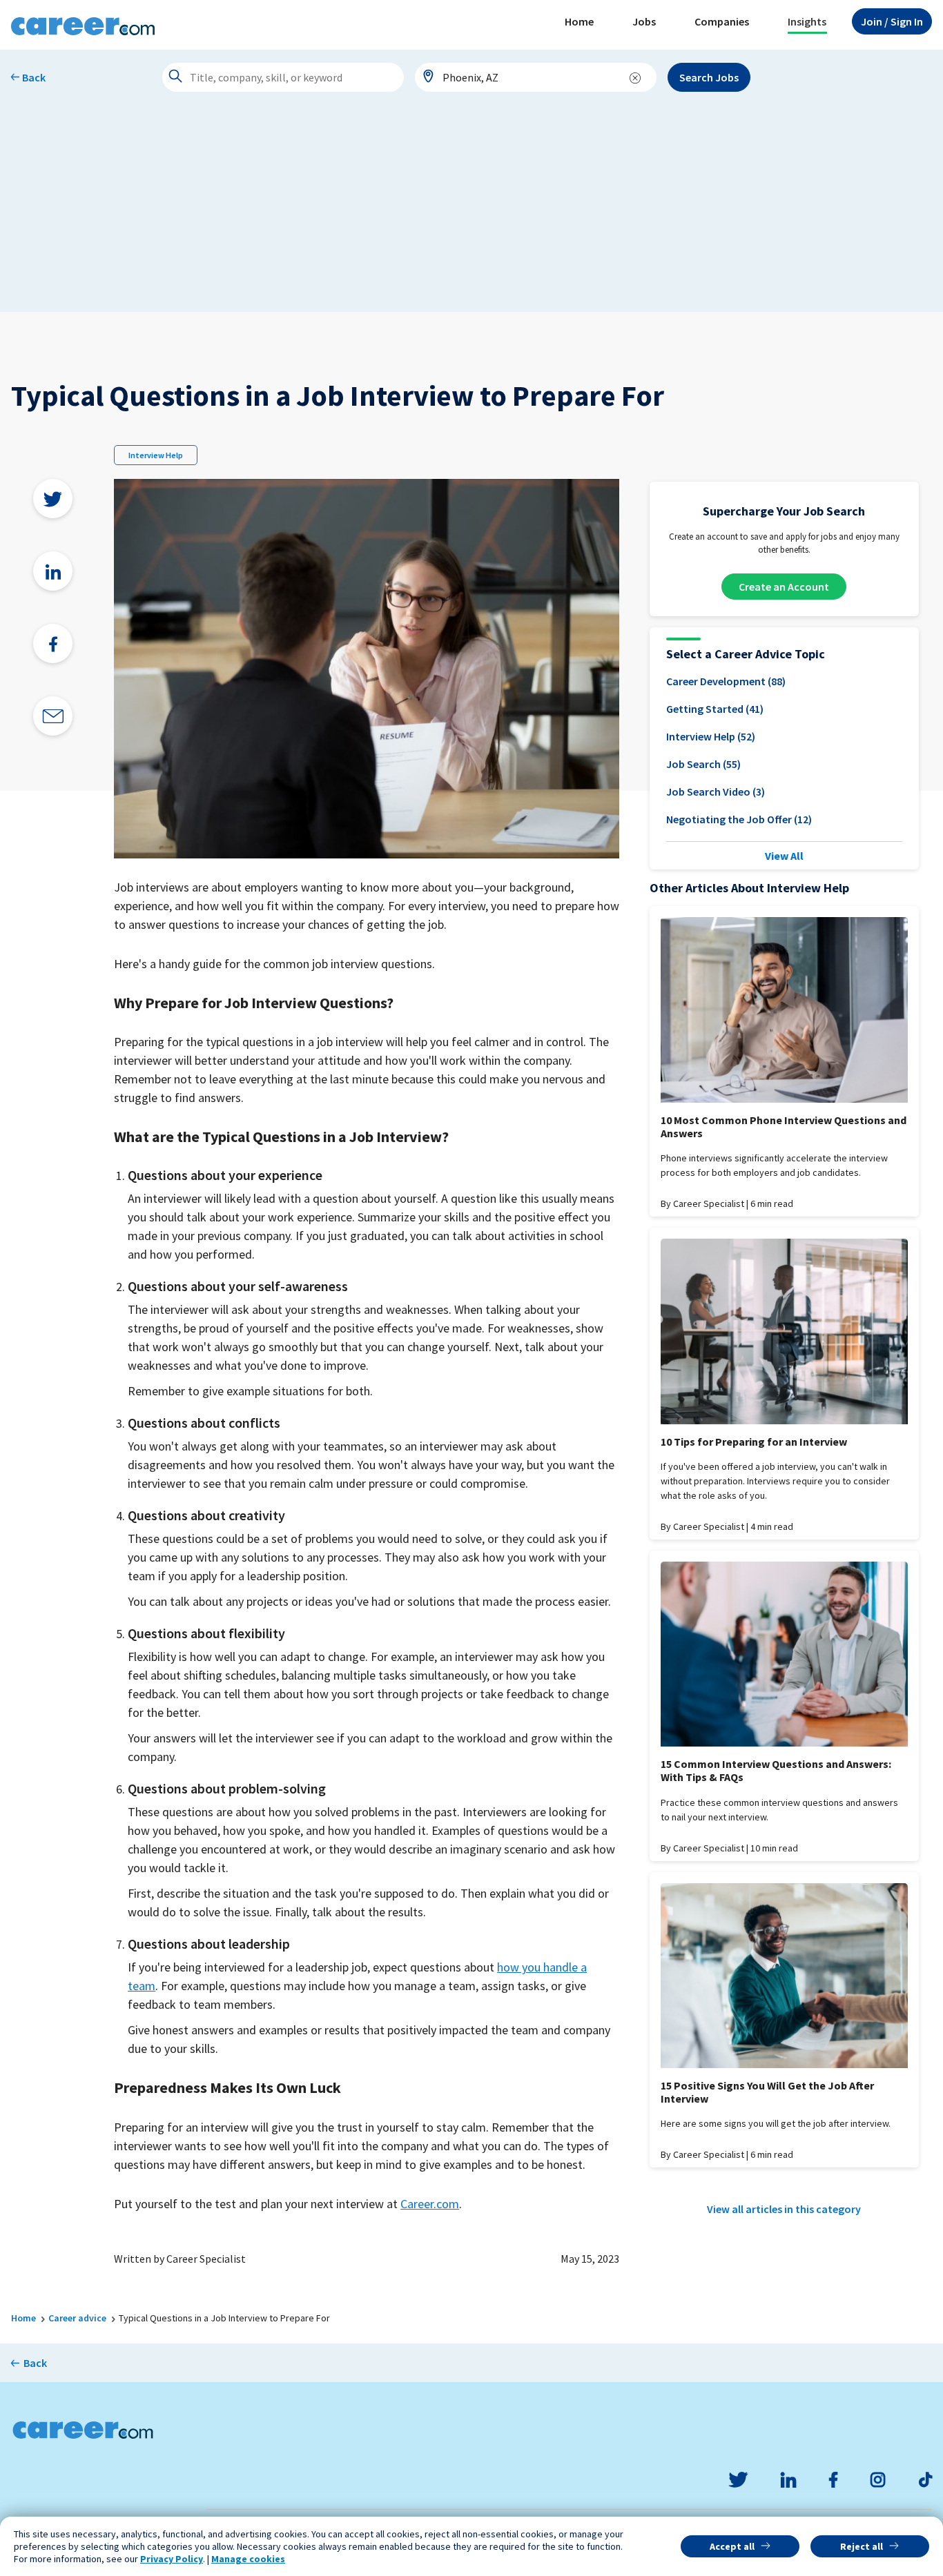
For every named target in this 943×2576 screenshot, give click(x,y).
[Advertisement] (471, 208)
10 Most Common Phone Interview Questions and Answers (784, 1127)
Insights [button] (807, 21)
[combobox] (536, 77)
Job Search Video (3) (716, 792)
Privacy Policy (172, 2559)
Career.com (430, 2204)
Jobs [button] (644, 21)
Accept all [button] (732, 2546)
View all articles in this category (784, 2209)
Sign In (892, 21)
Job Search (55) (703, 764)
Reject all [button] (862, 2546)
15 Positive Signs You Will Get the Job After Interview (767, 2092)
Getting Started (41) (715, 709)
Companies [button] (722, 21)
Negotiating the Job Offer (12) (739, 819)
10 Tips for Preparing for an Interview (754, 1442)
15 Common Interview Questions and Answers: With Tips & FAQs (776, 1770)
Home (579, 21)
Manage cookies (248, 2559)
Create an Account (784, 587)
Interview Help (156, 455)
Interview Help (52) (711, 736)
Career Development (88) (726, 681)
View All (784, 856)
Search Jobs (709, 77)
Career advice (77, 2318)
